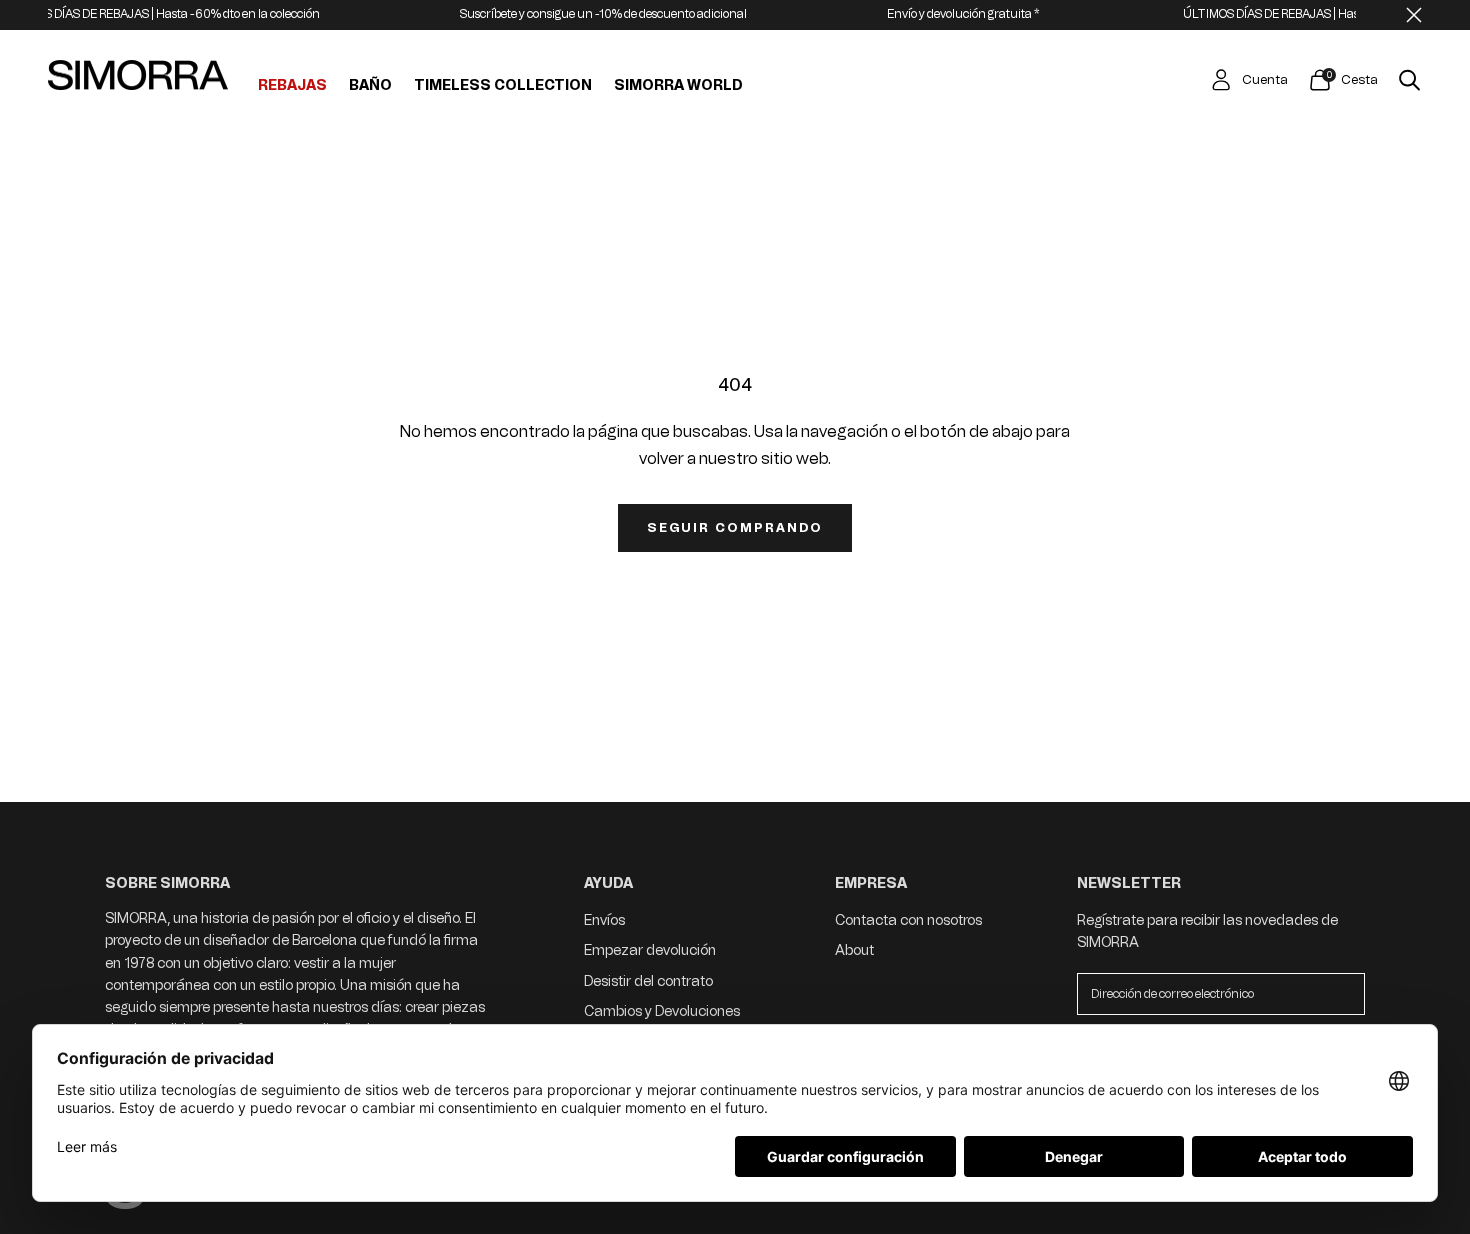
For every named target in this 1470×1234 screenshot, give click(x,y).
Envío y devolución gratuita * (935, 14)
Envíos (604, 920)
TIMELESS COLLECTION (503, 86)
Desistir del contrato (648, 981)
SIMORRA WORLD (678, 86)
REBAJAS (292, 86)
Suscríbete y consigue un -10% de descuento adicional (575, 14)
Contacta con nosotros (908, 920)
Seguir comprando (735, 528)
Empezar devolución (650, 950)
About (854, 950)
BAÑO (370, 86)
